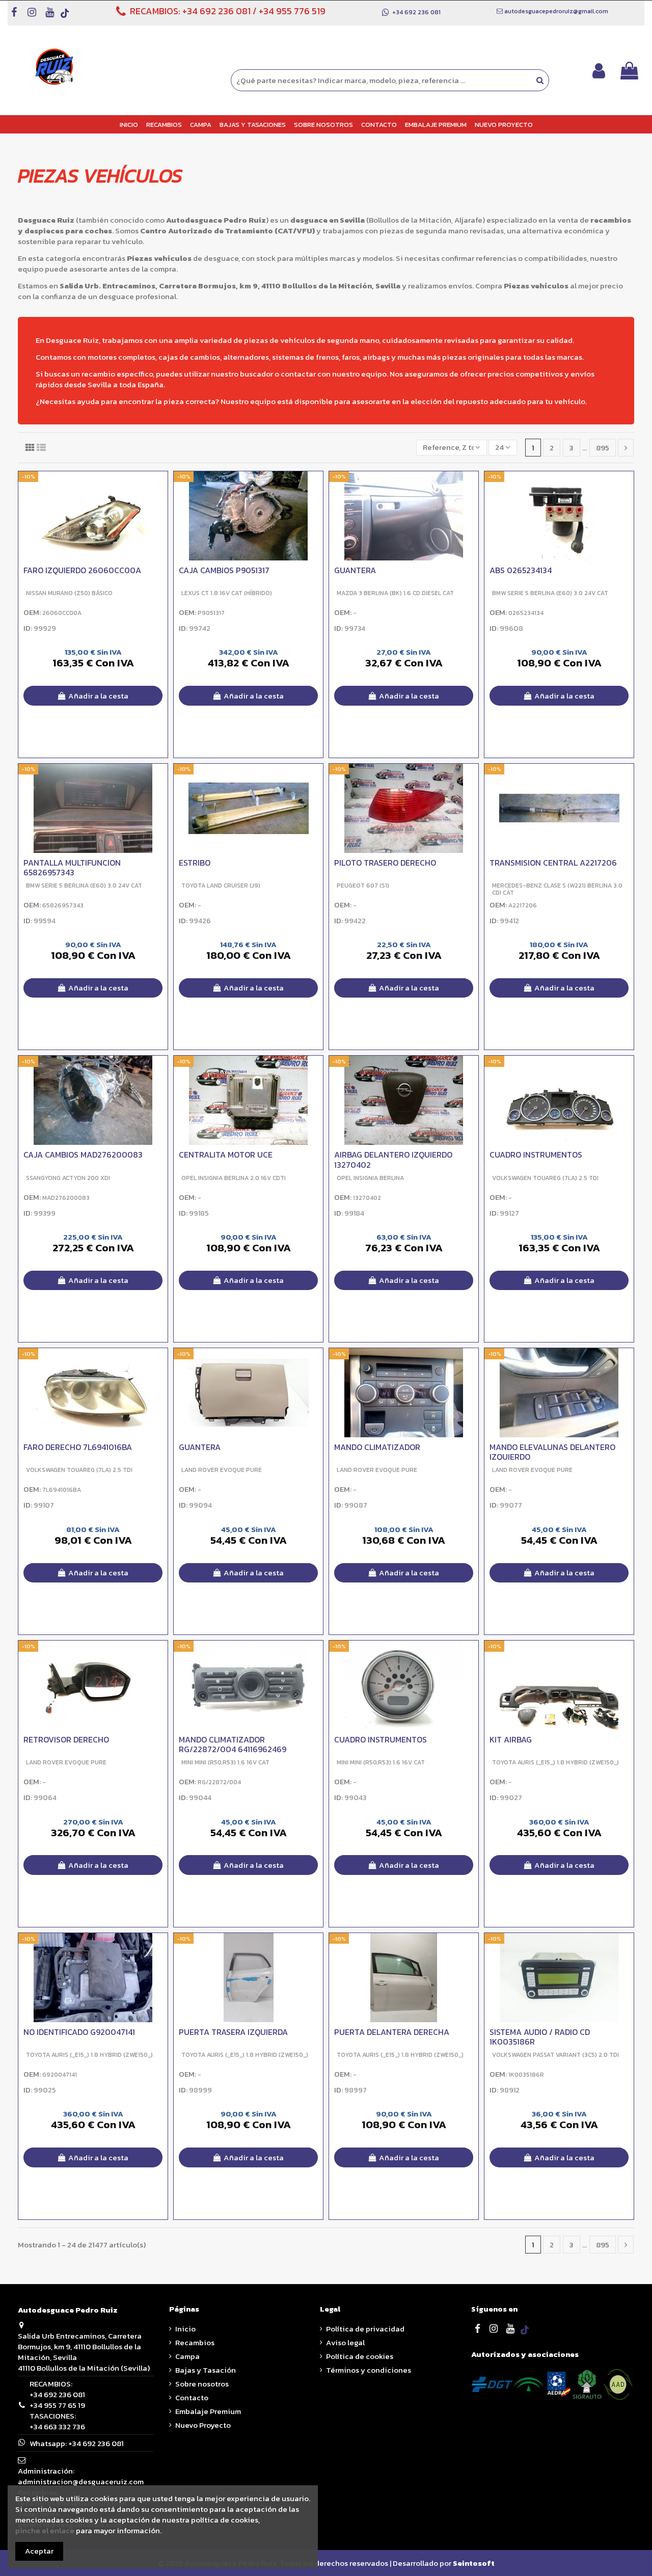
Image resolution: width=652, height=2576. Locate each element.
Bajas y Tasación (206, 2370)
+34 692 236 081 (216, 11)
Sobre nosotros (202, 2384)
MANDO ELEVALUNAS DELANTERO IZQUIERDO (552, 1452)
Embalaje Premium (208, 2411)
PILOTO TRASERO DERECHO (385, 863)
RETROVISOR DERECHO (66, 1739)
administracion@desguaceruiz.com (81, 2481)
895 (603, 448)
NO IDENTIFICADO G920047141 (79, 2032)
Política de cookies (360, 2356)
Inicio (185, 2329)
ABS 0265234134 (521, 570)
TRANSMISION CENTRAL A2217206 (553, 863)
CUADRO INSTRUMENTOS (536, 1155)
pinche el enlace (45, 2530)
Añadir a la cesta (98, 696)
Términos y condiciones (369, 2370)
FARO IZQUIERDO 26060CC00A (82, 570)
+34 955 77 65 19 (57, 2405)
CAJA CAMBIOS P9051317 (224, 570)
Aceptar (39, 2551)
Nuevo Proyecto (203, 2425)
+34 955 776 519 (292, 11)
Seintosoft (474, 2563)
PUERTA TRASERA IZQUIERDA (233, 2032)
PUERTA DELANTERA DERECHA (392, 2032)
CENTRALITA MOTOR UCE (226, 1155)
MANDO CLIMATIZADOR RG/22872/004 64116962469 (233, 1744)
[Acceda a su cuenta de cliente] (599, 71)
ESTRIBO (195, 863)
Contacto (192, 2397)
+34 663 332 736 (57, 2426)
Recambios (195, 2342)
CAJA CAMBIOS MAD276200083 (83, 1155)
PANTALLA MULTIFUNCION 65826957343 (72, 867)
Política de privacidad (365, 2329)
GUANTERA (355, 570)
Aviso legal (345, 2342)
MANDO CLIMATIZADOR (377, 1447)
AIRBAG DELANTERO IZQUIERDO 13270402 (393, 1160)
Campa (187, 2356)
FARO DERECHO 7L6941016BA (78, 1447)
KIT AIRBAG (511, 1739)
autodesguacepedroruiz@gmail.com (556, 11)
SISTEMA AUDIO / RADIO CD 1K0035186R (540, 2037)
